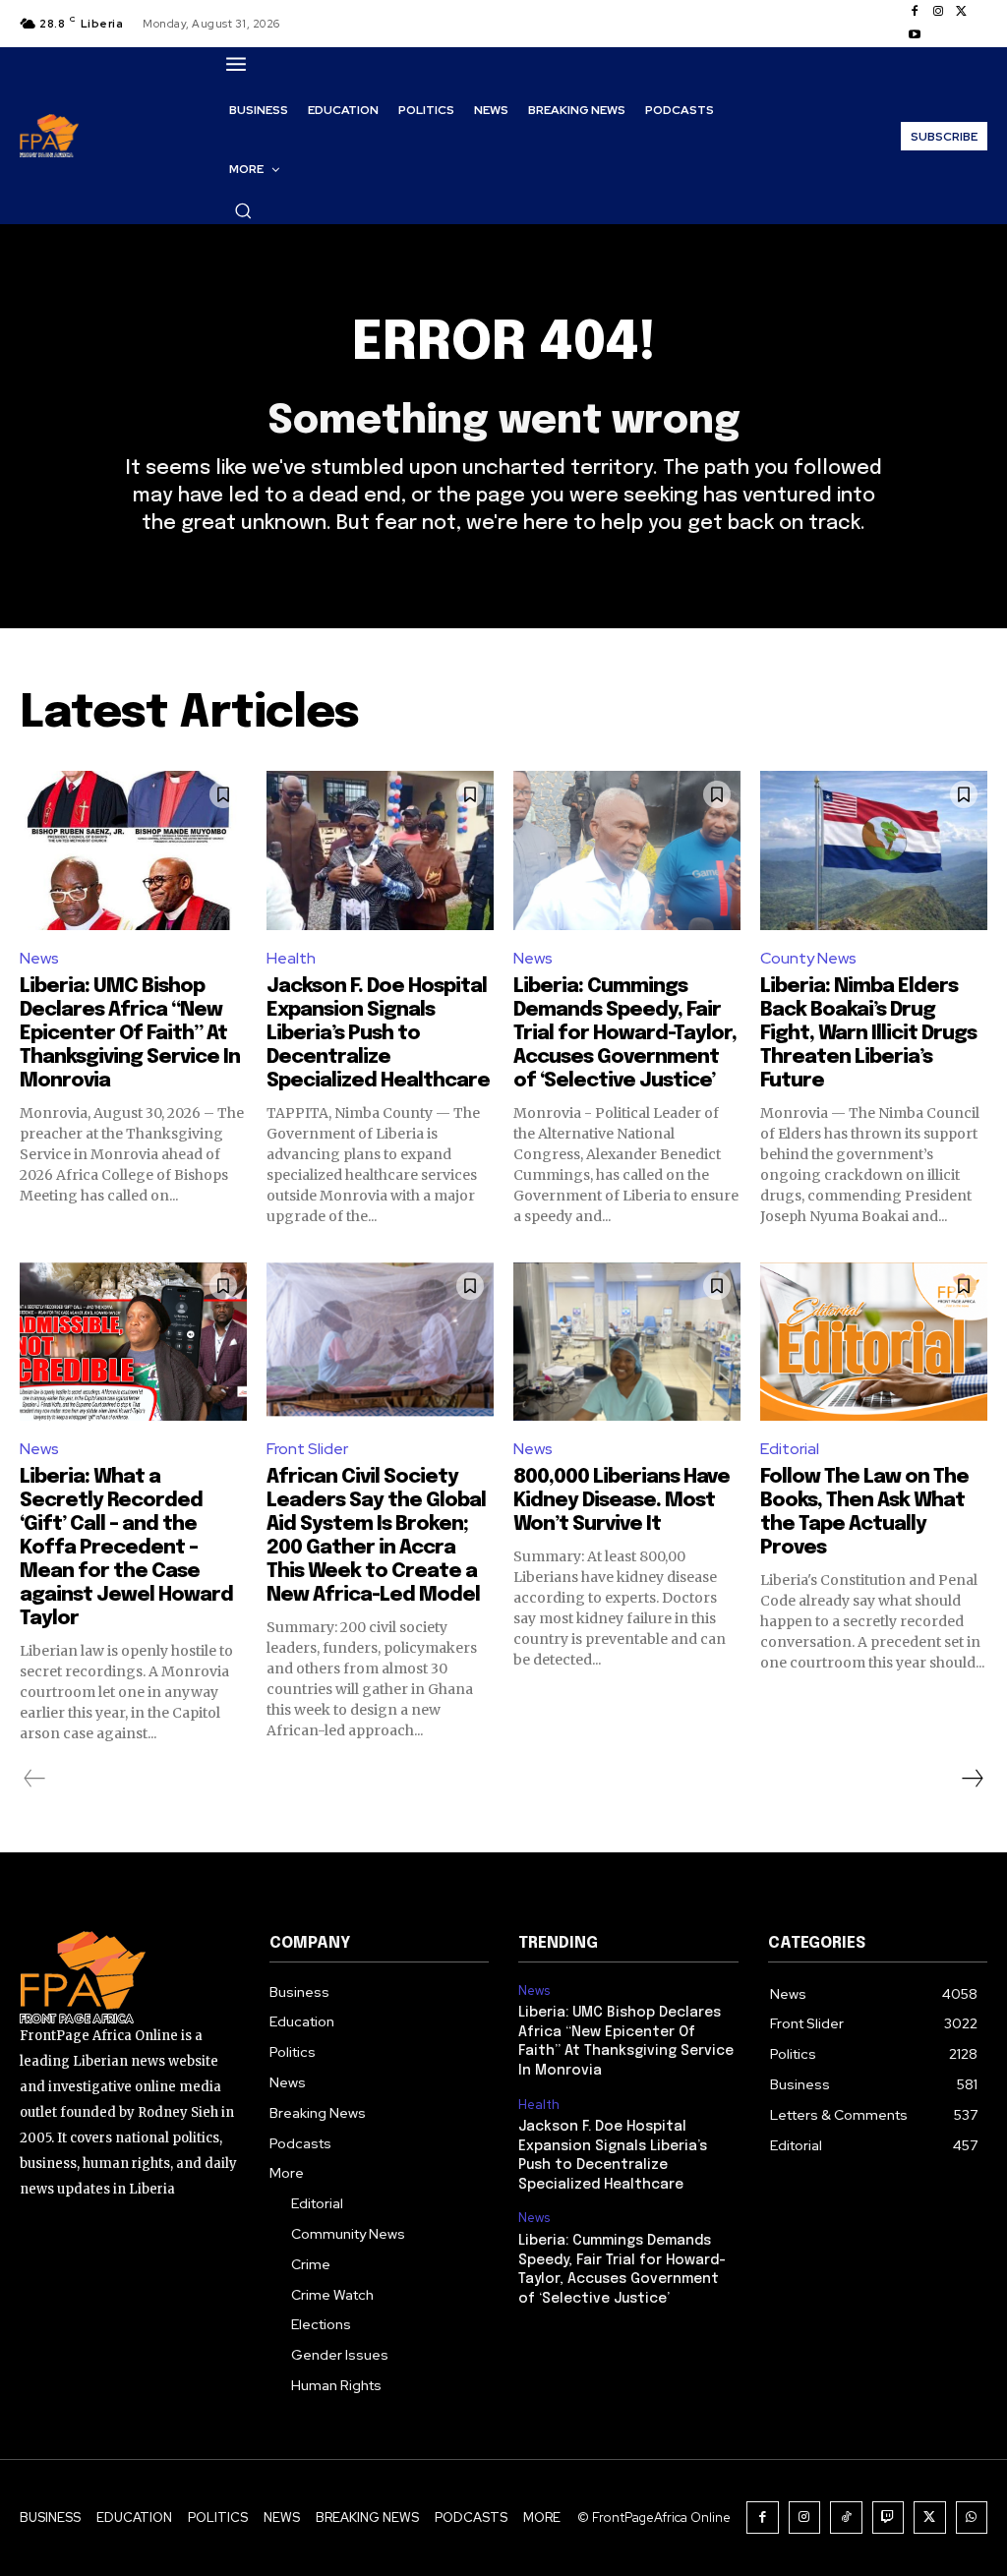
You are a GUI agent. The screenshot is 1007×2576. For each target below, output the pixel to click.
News (39, 958)
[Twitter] (962, 12)
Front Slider (307, 1449)
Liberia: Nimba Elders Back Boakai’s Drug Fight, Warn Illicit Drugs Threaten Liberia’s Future (868, 1034)
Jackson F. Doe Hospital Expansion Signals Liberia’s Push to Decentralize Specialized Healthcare (378, 1034)
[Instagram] (938, 12)
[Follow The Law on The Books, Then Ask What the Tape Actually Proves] (874, 1342)
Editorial (790, 1449)
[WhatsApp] (972, 2517)
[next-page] (972, 1779)
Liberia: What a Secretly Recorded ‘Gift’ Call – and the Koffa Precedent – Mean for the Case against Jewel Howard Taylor (126, 1548)
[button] (243, 210)
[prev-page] (35, 1779)
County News (808, 958)
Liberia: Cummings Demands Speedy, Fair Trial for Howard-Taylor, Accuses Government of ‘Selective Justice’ (625, 1034)
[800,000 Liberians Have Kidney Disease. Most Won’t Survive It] (627, 1342)
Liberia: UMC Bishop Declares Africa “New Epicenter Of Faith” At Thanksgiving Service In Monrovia (130, 1034)
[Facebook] (915, 12)
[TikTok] (846, 2517)
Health (291, 958)
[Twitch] (889, 2517)
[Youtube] (915, 35)
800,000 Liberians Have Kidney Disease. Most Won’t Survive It (622, 1501)
